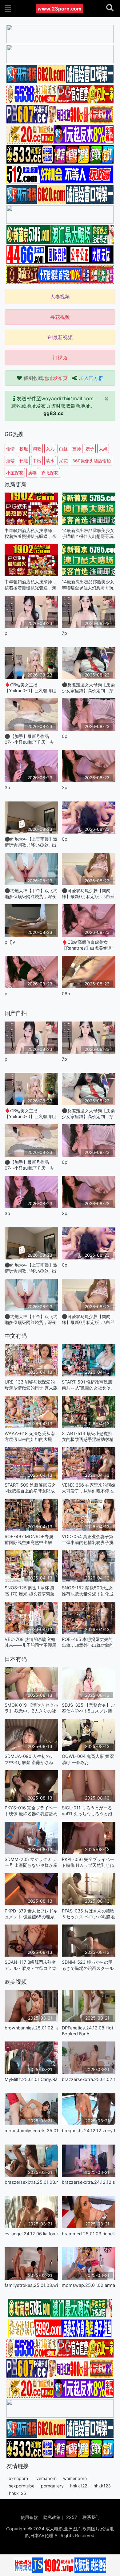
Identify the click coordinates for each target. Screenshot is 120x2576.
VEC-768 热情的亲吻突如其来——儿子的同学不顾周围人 (30, 1642)
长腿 (24, 461)
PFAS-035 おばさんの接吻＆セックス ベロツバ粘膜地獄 (88, 1914)
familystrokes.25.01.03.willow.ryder (31, 2285)
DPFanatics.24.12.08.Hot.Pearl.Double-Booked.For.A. (89, 2031)
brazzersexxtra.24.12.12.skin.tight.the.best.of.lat (89, 2182)
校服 (24, 449)
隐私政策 (52, 2517)
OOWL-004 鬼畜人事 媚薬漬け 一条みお (88, 1759)
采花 (63, 461)
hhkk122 (79, 2486)
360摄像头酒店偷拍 (92, 461)
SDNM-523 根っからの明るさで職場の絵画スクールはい (88, 1965)
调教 (37, 449)
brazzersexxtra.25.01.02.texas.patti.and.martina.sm (89, 2079)
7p (64, 633)
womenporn (75, 2478)
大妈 (103, 449)
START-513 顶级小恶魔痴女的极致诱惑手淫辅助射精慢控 (88, 1436)
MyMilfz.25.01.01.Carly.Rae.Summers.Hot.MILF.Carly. (31, 2079)
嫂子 (90, 449)
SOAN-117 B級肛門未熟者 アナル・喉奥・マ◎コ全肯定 (30, 1965)
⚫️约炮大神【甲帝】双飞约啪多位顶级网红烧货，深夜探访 (31, 894)
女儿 (50, 449)
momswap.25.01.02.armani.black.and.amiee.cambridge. (89, 2285)
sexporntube (22, 2486)
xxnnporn (18, 2478)
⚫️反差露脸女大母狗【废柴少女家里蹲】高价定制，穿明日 (88, 688)
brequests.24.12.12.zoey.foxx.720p (89, 2131)
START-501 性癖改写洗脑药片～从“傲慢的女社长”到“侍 (87, 1385)
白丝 (63, 449)
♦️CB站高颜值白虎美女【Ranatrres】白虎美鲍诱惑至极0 (87, 945)
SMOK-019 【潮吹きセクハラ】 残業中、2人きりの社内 (31, 1708)
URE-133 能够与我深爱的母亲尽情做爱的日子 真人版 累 (31, 1385)
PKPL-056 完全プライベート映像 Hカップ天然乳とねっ (88, 1862)
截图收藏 (46, 378)
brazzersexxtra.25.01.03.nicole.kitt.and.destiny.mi (31, 2182)
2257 (72, 2517)
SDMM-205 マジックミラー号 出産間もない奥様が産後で (31, 1862)
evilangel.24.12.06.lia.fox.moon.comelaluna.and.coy (31, 2234)
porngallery (52, 2486)
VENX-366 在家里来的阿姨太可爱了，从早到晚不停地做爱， (89, 1488)
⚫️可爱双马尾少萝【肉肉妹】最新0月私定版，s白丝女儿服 (88, 894)
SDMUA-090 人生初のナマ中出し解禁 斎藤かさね (29, 1759)
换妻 (32, 473)
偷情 (10, 449)
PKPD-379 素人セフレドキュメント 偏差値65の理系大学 (31, 1914)
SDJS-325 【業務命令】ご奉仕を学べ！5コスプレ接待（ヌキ (88, 1708)
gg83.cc (53, 413)
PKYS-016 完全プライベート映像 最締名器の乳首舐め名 (31, 1811)
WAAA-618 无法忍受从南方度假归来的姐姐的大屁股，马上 (30, 1436)
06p (66, 994)
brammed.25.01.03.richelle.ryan (89, 2234)
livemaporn (46, 2478)
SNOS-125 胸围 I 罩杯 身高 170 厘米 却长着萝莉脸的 (30, 1591)
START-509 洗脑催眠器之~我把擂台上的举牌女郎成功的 (30, 1488)
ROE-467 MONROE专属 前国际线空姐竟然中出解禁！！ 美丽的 (29, 1540)
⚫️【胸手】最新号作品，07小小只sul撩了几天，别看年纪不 (30, 739)
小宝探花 (15, 473)
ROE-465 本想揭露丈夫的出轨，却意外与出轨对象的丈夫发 (88, 1642)
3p (7, 787)
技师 (77, 449)
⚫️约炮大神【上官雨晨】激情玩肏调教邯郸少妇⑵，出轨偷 (31, 842)
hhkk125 (18, 2493)
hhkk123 (102, 2486)
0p (65, 736)
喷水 (50, 461)
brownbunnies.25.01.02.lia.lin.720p (31, 2028)
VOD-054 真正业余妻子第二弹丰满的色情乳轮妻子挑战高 (88, 1540)
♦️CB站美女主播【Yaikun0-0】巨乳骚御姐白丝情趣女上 (30, 688)
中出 (37, 461)
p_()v (10, 942)
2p (65, 787)
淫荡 (10, 461)
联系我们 (91, 2517)
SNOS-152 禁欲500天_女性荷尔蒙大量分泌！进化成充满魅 (88, 1591)
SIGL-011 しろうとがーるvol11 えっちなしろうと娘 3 (87, 1811)
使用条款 (29, 2517)
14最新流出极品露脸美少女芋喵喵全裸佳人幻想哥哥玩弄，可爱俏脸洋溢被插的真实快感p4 (88, 533)
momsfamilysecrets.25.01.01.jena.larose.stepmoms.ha (31, 2131)
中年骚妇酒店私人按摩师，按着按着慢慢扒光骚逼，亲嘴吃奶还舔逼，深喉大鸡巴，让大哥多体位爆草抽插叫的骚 (30, 533)
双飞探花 (50, 473)
